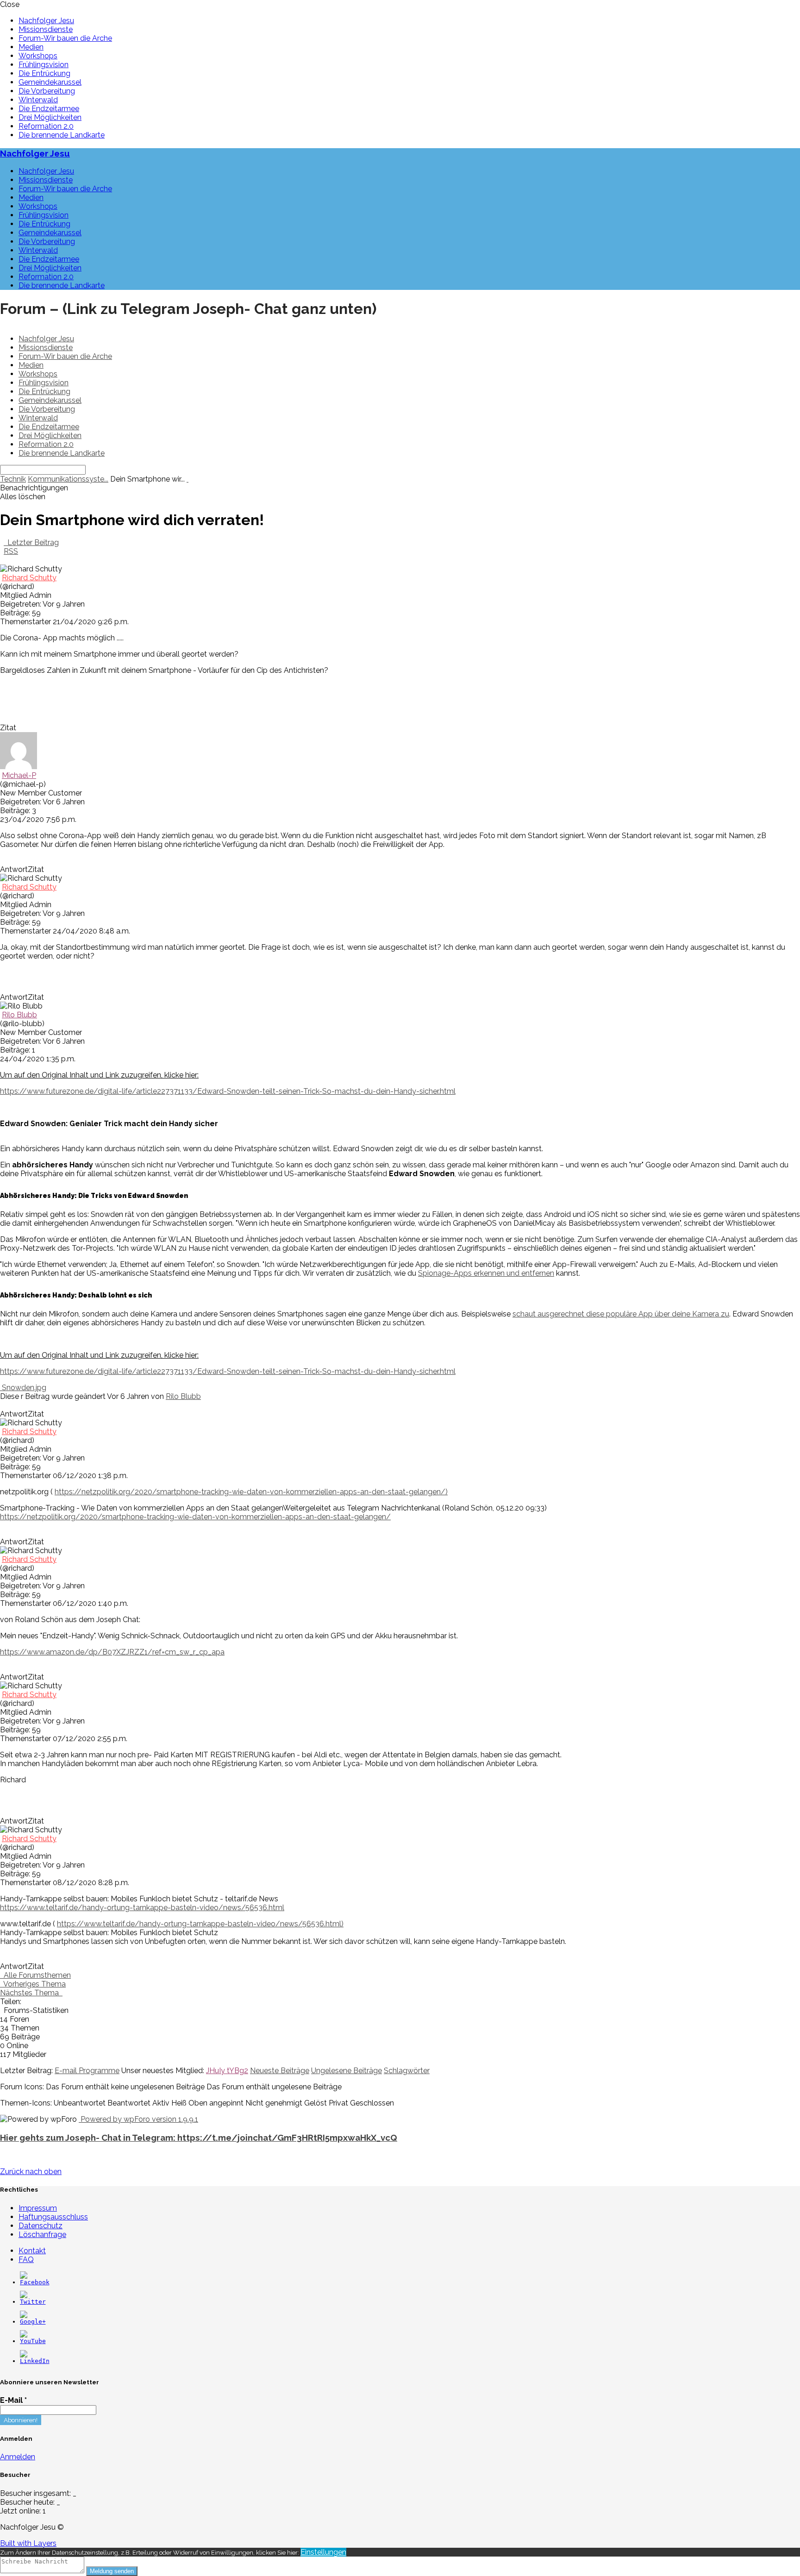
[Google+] (33, 2322)
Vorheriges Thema (33, 1984)
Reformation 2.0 (46, 126)
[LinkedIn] (35, 2361)
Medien (31, 47)
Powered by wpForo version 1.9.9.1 (138, 2119)
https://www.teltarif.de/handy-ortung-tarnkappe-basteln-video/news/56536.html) (200, 1924)
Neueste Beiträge (280, 2071)
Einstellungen (323, 2552)
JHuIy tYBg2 (227, 2071)
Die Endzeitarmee (49, 109)
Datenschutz (41, 2226)
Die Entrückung (44, 73)
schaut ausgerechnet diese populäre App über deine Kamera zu (621, 1314)
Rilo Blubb (19, 1015)
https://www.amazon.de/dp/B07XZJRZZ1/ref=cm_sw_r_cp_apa (112, 1652)
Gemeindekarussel (50, 82)
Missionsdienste (46, 29)
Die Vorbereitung (47, 91)
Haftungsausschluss (53, 2217)
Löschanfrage (42, 2234)
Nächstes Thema (31, 1993)
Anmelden (18, 2457)
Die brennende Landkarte (62, 135)
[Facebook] (35, 2282)
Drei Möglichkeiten (50, 117)
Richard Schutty (29, 578)
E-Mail (13, 2400)
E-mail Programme (87, 2071)
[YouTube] (33, 2341)
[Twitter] (33, 2302)
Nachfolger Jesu (46, 21)
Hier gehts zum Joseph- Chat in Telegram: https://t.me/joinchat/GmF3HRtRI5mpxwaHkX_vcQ (199, 2137)
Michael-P (19, 775)
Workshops (38, 56)
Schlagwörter (407, 2071)
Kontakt (32, 2251)
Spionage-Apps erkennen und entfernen (486, 1273)
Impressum (38, 2208)
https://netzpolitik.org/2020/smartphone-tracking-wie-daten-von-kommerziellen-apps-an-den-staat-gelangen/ (195, 1517)
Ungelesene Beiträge (347, 2071)
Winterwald (38, 100)
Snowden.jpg (23, 1388)
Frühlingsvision (44, 65)
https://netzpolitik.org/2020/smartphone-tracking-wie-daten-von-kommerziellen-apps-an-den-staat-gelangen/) (251, 1492)
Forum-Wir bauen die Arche (65, 38)
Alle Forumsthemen (35, 1975)
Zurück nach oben (31, 2172)
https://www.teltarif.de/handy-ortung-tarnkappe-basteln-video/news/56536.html (142, 1908)
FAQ (26, 2259)
